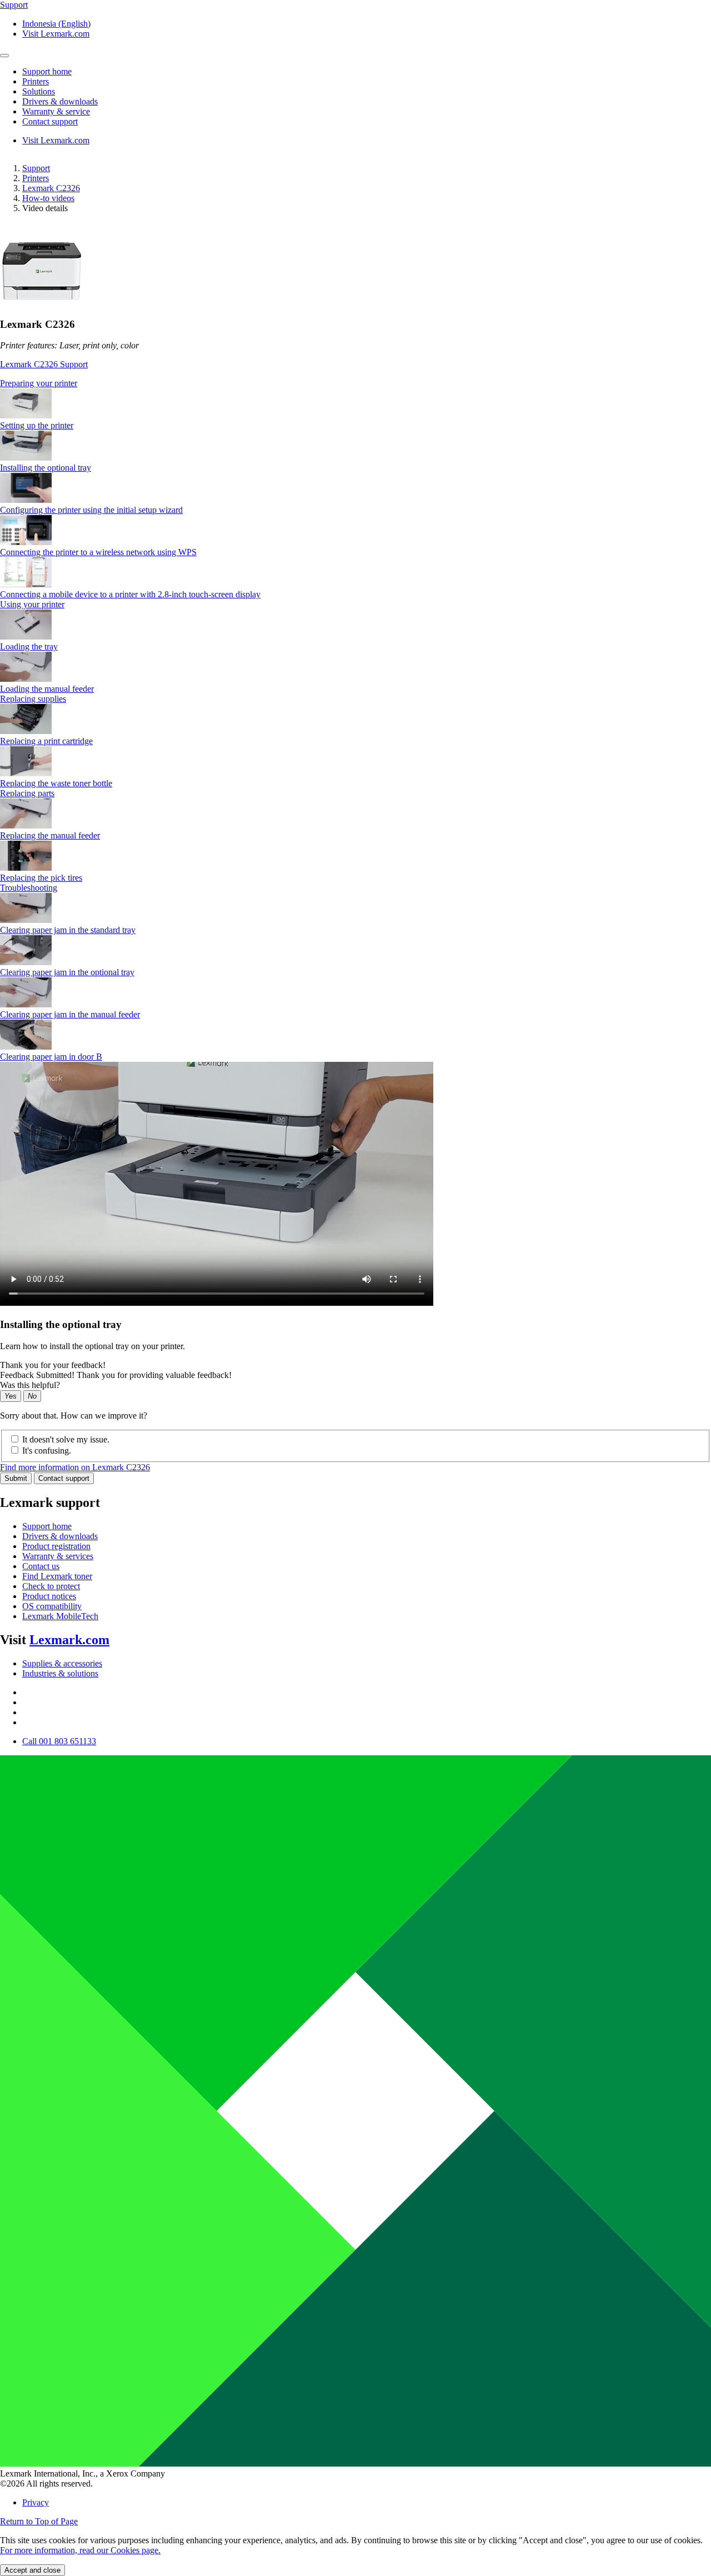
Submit (16, 1478)
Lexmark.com (69, 1640)
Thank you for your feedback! (53, 1365)
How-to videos (48, 198)
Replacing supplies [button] (33, 699)
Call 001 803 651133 (59, 1741)
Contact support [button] (50, 121)
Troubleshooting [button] (29, 888)
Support (36, 168)
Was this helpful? (30, 1385)
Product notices (49, 1596)
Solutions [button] (39, 91)
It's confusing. (47, 1451)
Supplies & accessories (62, 1663)
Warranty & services (58, 1556)
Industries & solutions (60, 1673)
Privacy (36, 2502)
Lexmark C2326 (51, 188)
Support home (47, 1526)
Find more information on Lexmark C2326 (75, 1467)
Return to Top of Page (39, 2521)
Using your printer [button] (32, 604)
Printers (36, 178)
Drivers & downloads (60, 1536)
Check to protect (51, 1586)
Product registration (56, 1546)
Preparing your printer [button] (39, 383)
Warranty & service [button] (56, 111)
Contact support (64, 1478)
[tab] (355, 383)
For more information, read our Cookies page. (80, 2550)
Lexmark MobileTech (60, 1616)
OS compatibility (52, 1606)
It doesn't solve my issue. (66, 1439)
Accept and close (32, 2570)
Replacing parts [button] (27, 793)
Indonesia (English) (56, 24)
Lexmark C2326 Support (44, 364)
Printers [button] (36, 81)
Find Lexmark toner (57, 1576)
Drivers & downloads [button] (60, 101)
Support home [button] (47, 71)
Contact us (41, 1566)
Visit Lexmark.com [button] (56, 34)
